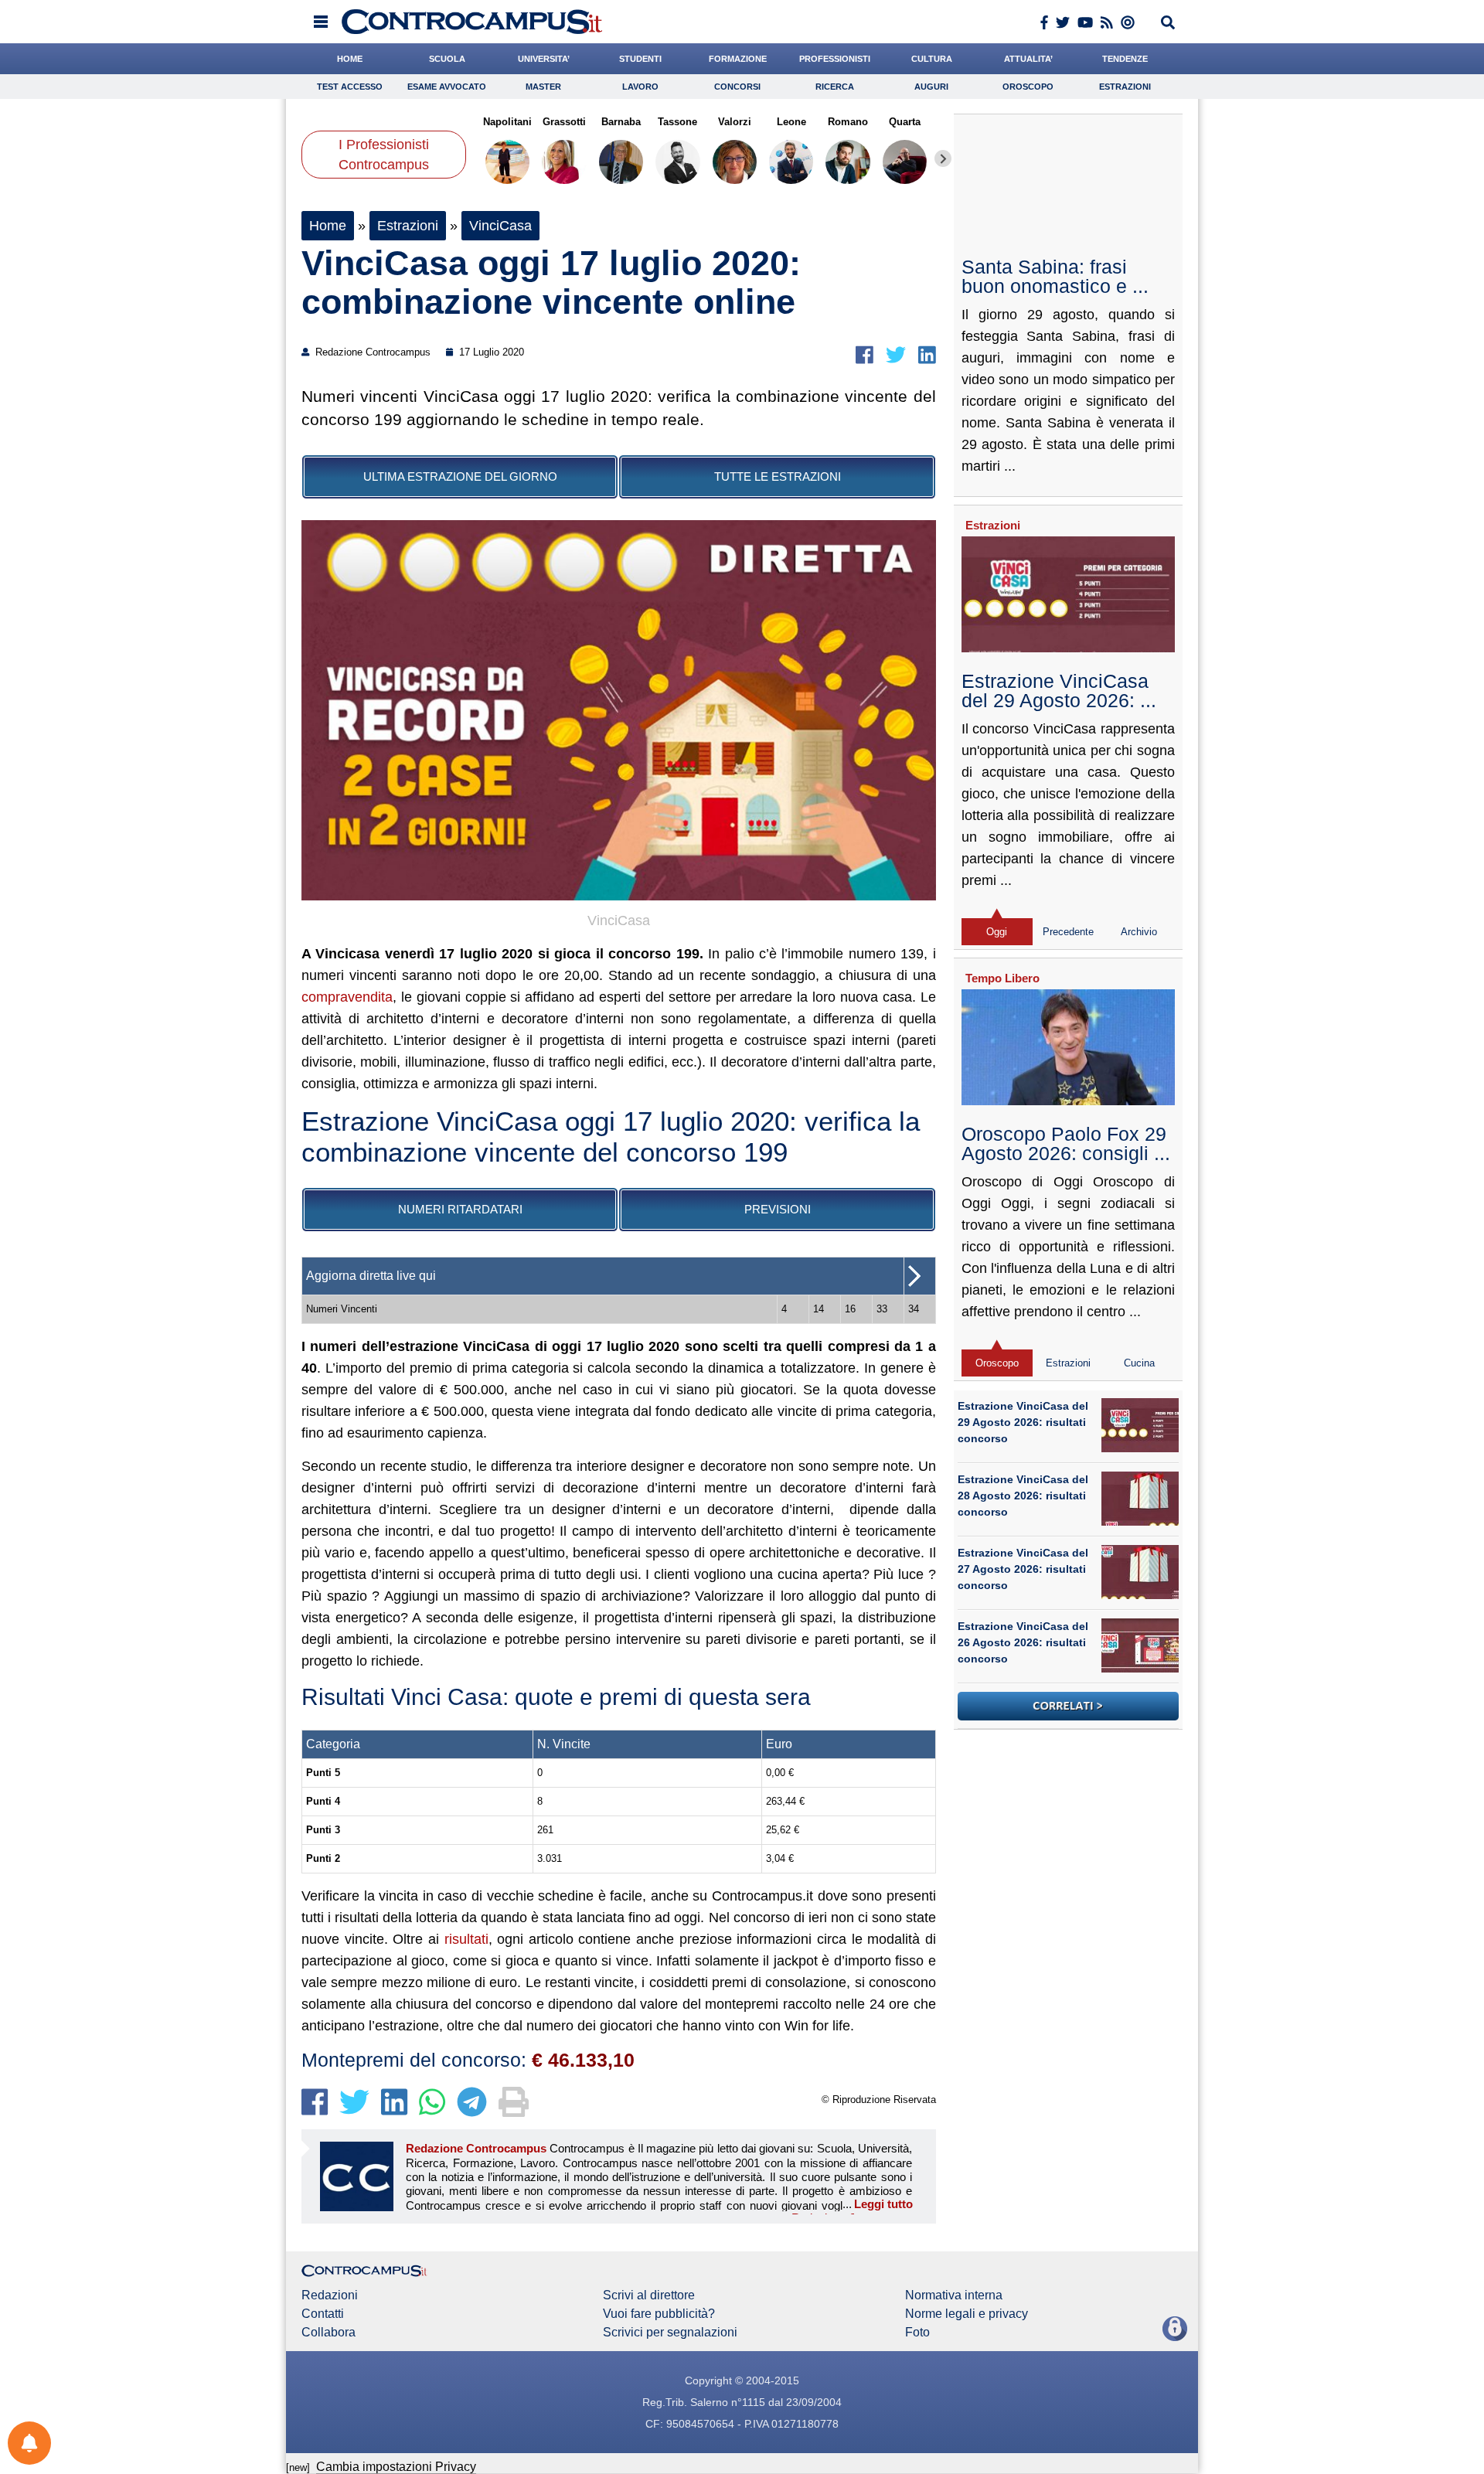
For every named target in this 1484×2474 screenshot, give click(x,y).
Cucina (1139, 1363)
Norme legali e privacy (967, 2314)
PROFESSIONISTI (835, 59)
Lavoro (640, 87)
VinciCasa (500, 226)
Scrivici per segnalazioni (670, 2333)
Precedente (1068, 932)
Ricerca (835, 87)
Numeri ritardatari (460, 1209)
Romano (848, 122)
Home (328, 226)
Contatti (323, 2314)
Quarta (905, 122)
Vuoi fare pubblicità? (659, 2314)
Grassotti (564, 122)
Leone (791, 122)
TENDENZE (1125, 59)
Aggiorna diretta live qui (371, 1276)
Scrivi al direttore (649, 2295)
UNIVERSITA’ (544, 59)
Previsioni (778, 1209)
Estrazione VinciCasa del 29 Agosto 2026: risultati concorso (1023, 1422)
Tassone (677, 122)
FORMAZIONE (738, 59)
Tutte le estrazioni (778, 476)
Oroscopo (1028, 87)
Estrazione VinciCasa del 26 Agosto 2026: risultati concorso (1023, 1642)
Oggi (997, 932)
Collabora (328, 2333)
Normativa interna (954, 2295)
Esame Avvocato (447, 87)
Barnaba (621, 122)
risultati (466, 1939)
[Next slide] (943, 158)
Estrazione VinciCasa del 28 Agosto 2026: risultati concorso (1023, 1496)
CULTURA (932, 59)
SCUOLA (447, 59)
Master (543, 87)
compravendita (347, 997)
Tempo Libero (1002, 978)
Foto (917, 2333)
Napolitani (507, 122)
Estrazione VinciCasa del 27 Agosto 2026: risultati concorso (1023, 1569)
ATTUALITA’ (1028, 59)
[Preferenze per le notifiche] (29, 2443)
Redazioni (330, 2295)
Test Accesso (350, 87)
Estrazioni (1125, 87)
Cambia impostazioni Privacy (396, 2467)
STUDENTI (640, 59)
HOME (350, 59)
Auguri (931, 87)
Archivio (1139, 932)
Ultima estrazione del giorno (460, 476)
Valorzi (735, 122)
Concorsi (737, 87)
